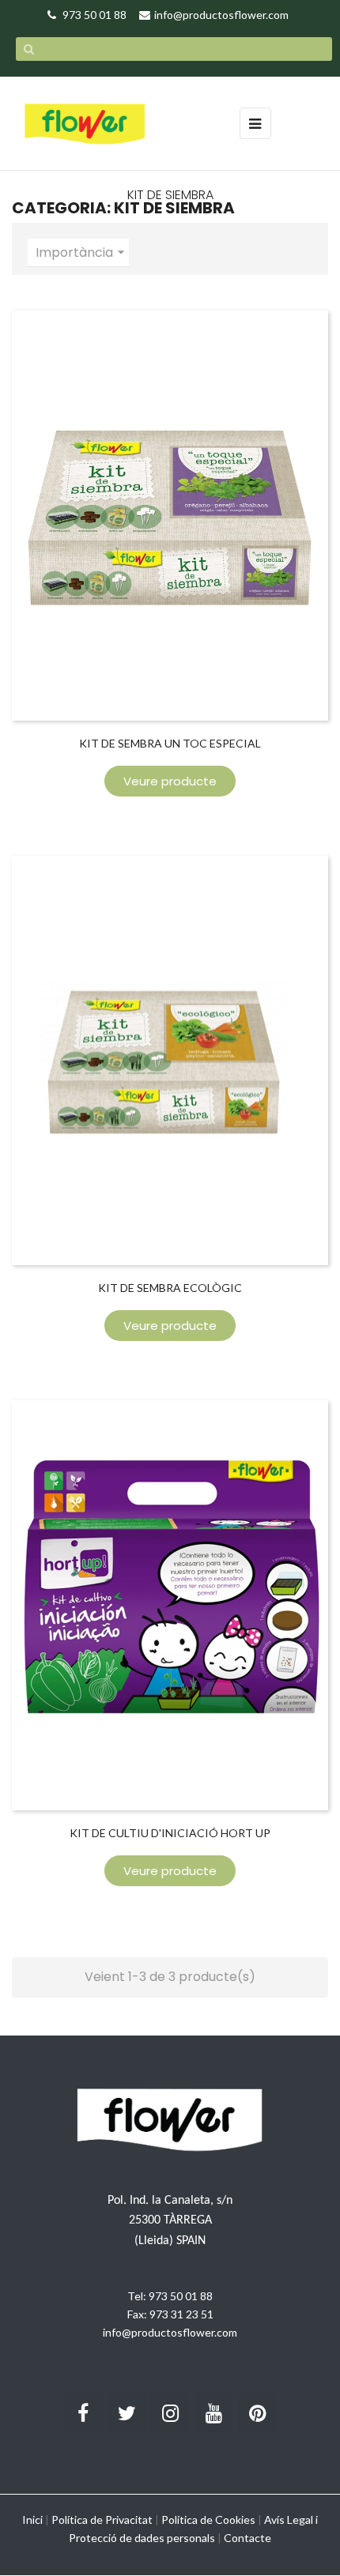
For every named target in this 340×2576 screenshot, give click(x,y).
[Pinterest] (257, 2413)
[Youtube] (213, 2413)
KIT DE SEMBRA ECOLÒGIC (170, 1288)
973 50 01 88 (181, 2296)
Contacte (247, 2538)
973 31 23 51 (181, 2314)
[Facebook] (83, 2413)
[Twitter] (127, 2413)
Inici (32, 2520)
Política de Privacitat (102, 2520)
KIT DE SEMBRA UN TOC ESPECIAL (170, 743)
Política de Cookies (208, 2520)
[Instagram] (170, 2413)
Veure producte (170, 781)
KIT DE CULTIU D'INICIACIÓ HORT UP (170, 1833)
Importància (82, 252)
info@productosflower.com (170, 2332)
